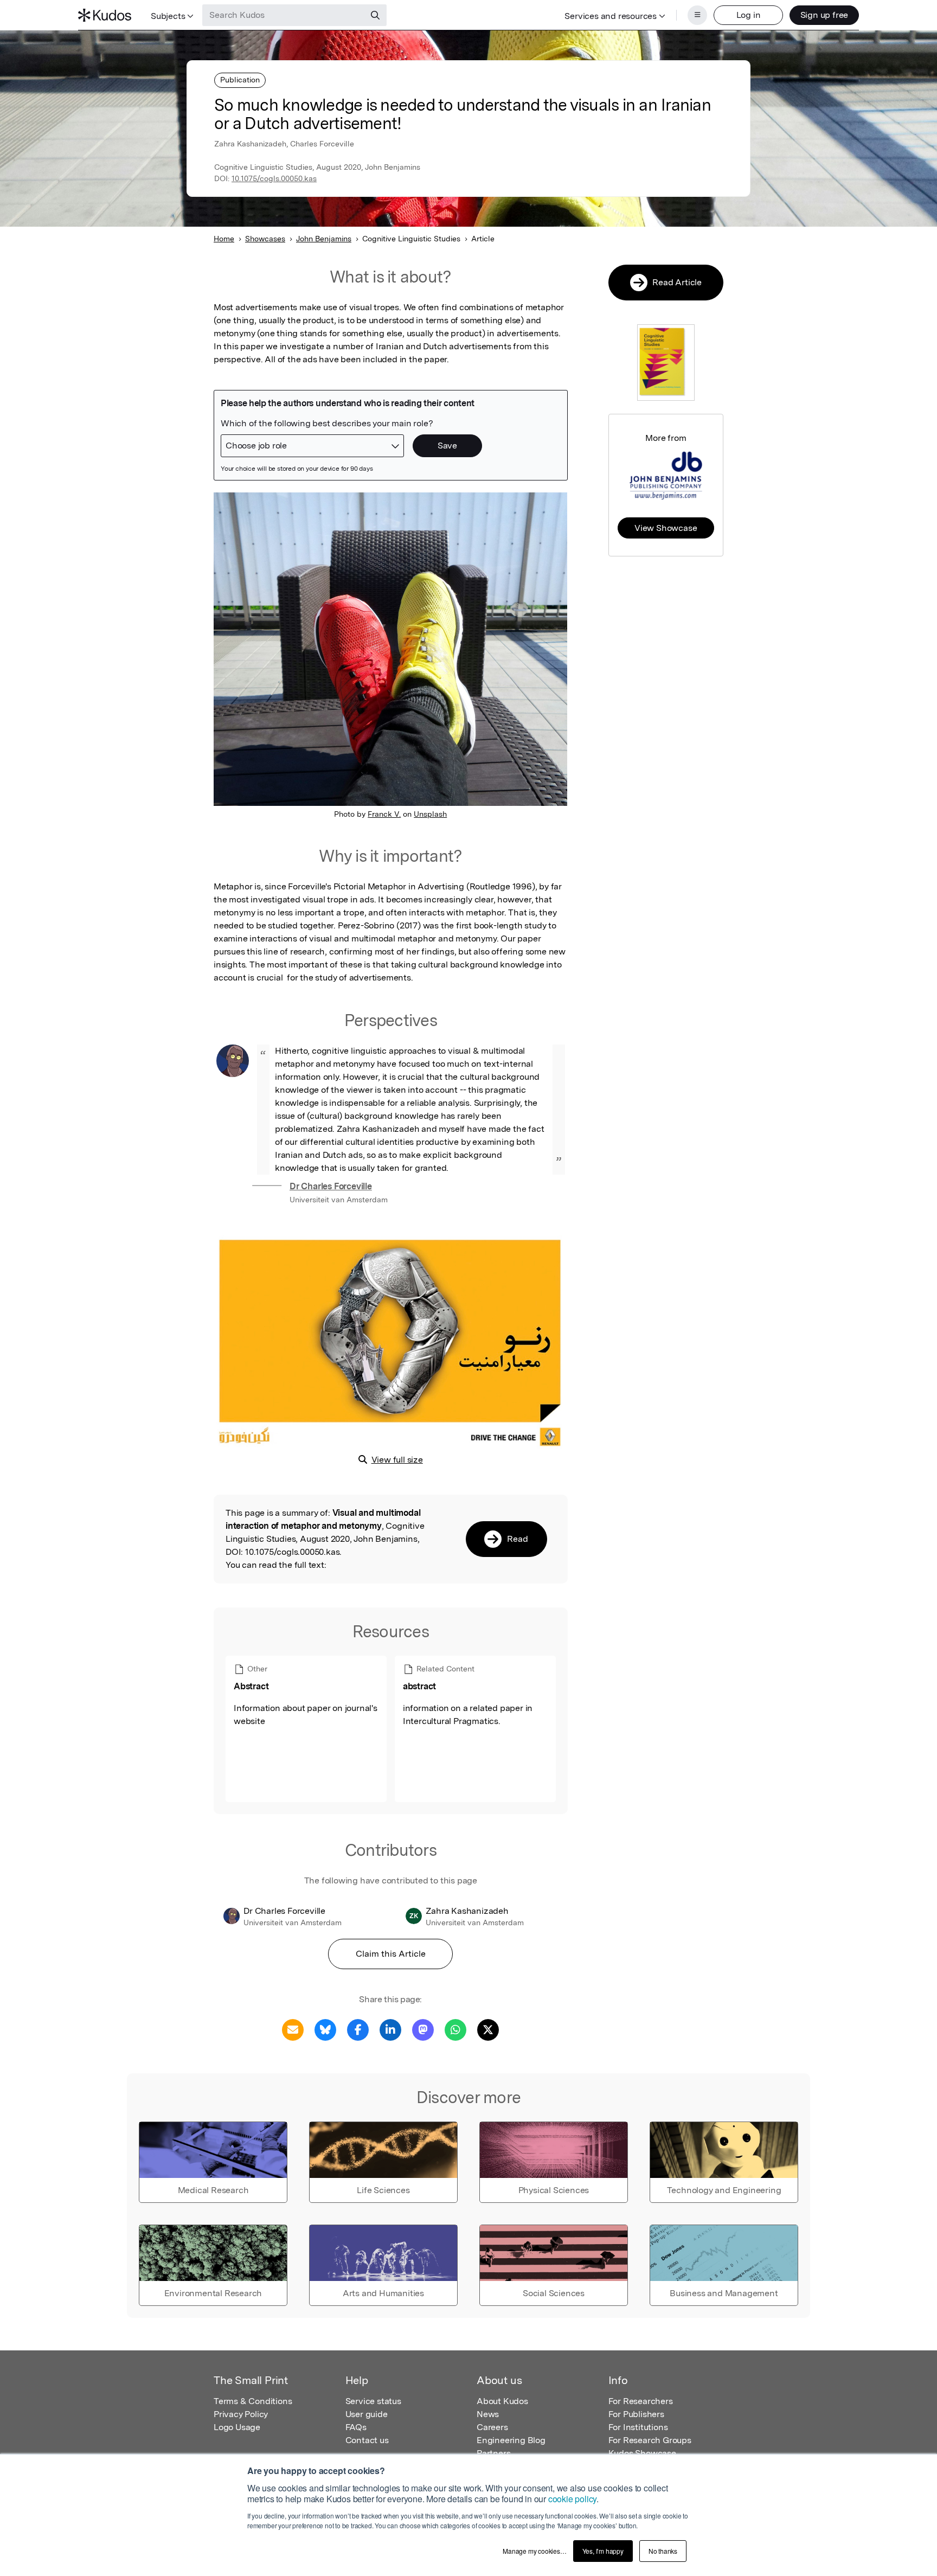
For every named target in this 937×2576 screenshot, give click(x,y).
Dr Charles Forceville (331, 1186)
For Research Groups (650, 2440)
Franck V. (384, 814)
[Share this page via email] (293, 2029)
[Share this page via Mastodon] (423, 2029)
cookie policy (572, 2499)
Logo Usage (237, 2427)
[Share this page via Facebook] (358, 2029)
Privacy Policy (241, 2414)
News (488, 2414)
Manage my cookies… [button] (534, 2551)
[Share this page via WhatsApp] (455, 2029)
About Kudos (502, 2401)
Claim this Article (391, 1954)
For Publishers (636, 2414)
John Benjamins (324, 239)
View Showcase (666, 528)
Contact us (367, 2440)
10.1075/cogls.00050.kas (274, 178)
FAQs (356, 2427)
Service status (373, 2401)
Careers (492, 2427)
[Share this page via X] (488, 2029)
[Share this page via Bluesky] (325, 2029)
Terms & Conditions (253, 2401)
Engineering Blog (511, 2440)
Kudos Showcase (642, 2453)
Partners (493, 2453)
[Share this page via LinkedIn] (390, 2029)
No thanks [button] (663, 2551)
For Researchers (641, 2401)
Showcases (265, 239)
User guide (367, 2414)
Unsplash (430, 814)
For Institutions (638, 2427)
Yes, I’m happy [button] (603, 2551)
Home (224, 239)
